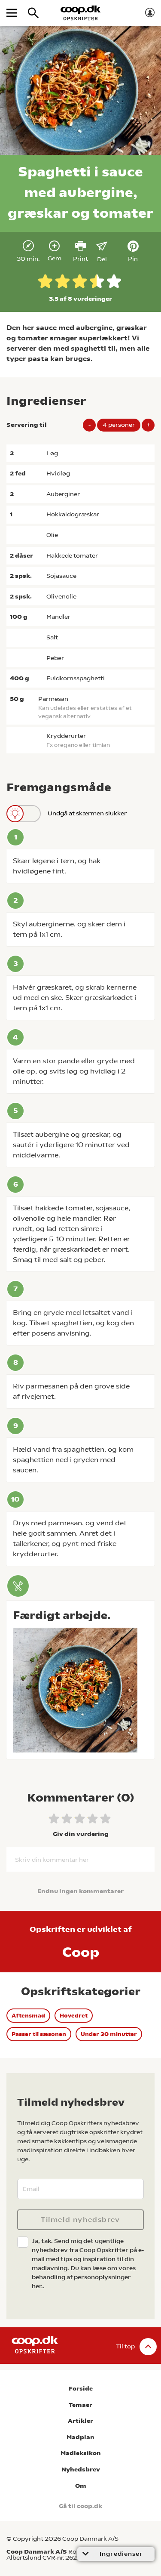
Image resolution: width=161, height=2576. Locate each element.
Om (81, 2486)
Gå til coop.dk (80, 2506)
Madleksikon (81, 2453)
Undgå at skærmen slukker (87, 813)
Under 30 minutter (109, 2034)
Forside (81, 2389)
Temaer (80, 2405)
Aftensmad (28, 2016)
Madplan (80, 2437)
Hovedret (74, 2016)
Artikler (80, 2421)
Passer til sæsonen (39, 2034)
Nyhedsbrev (81, 2470)
